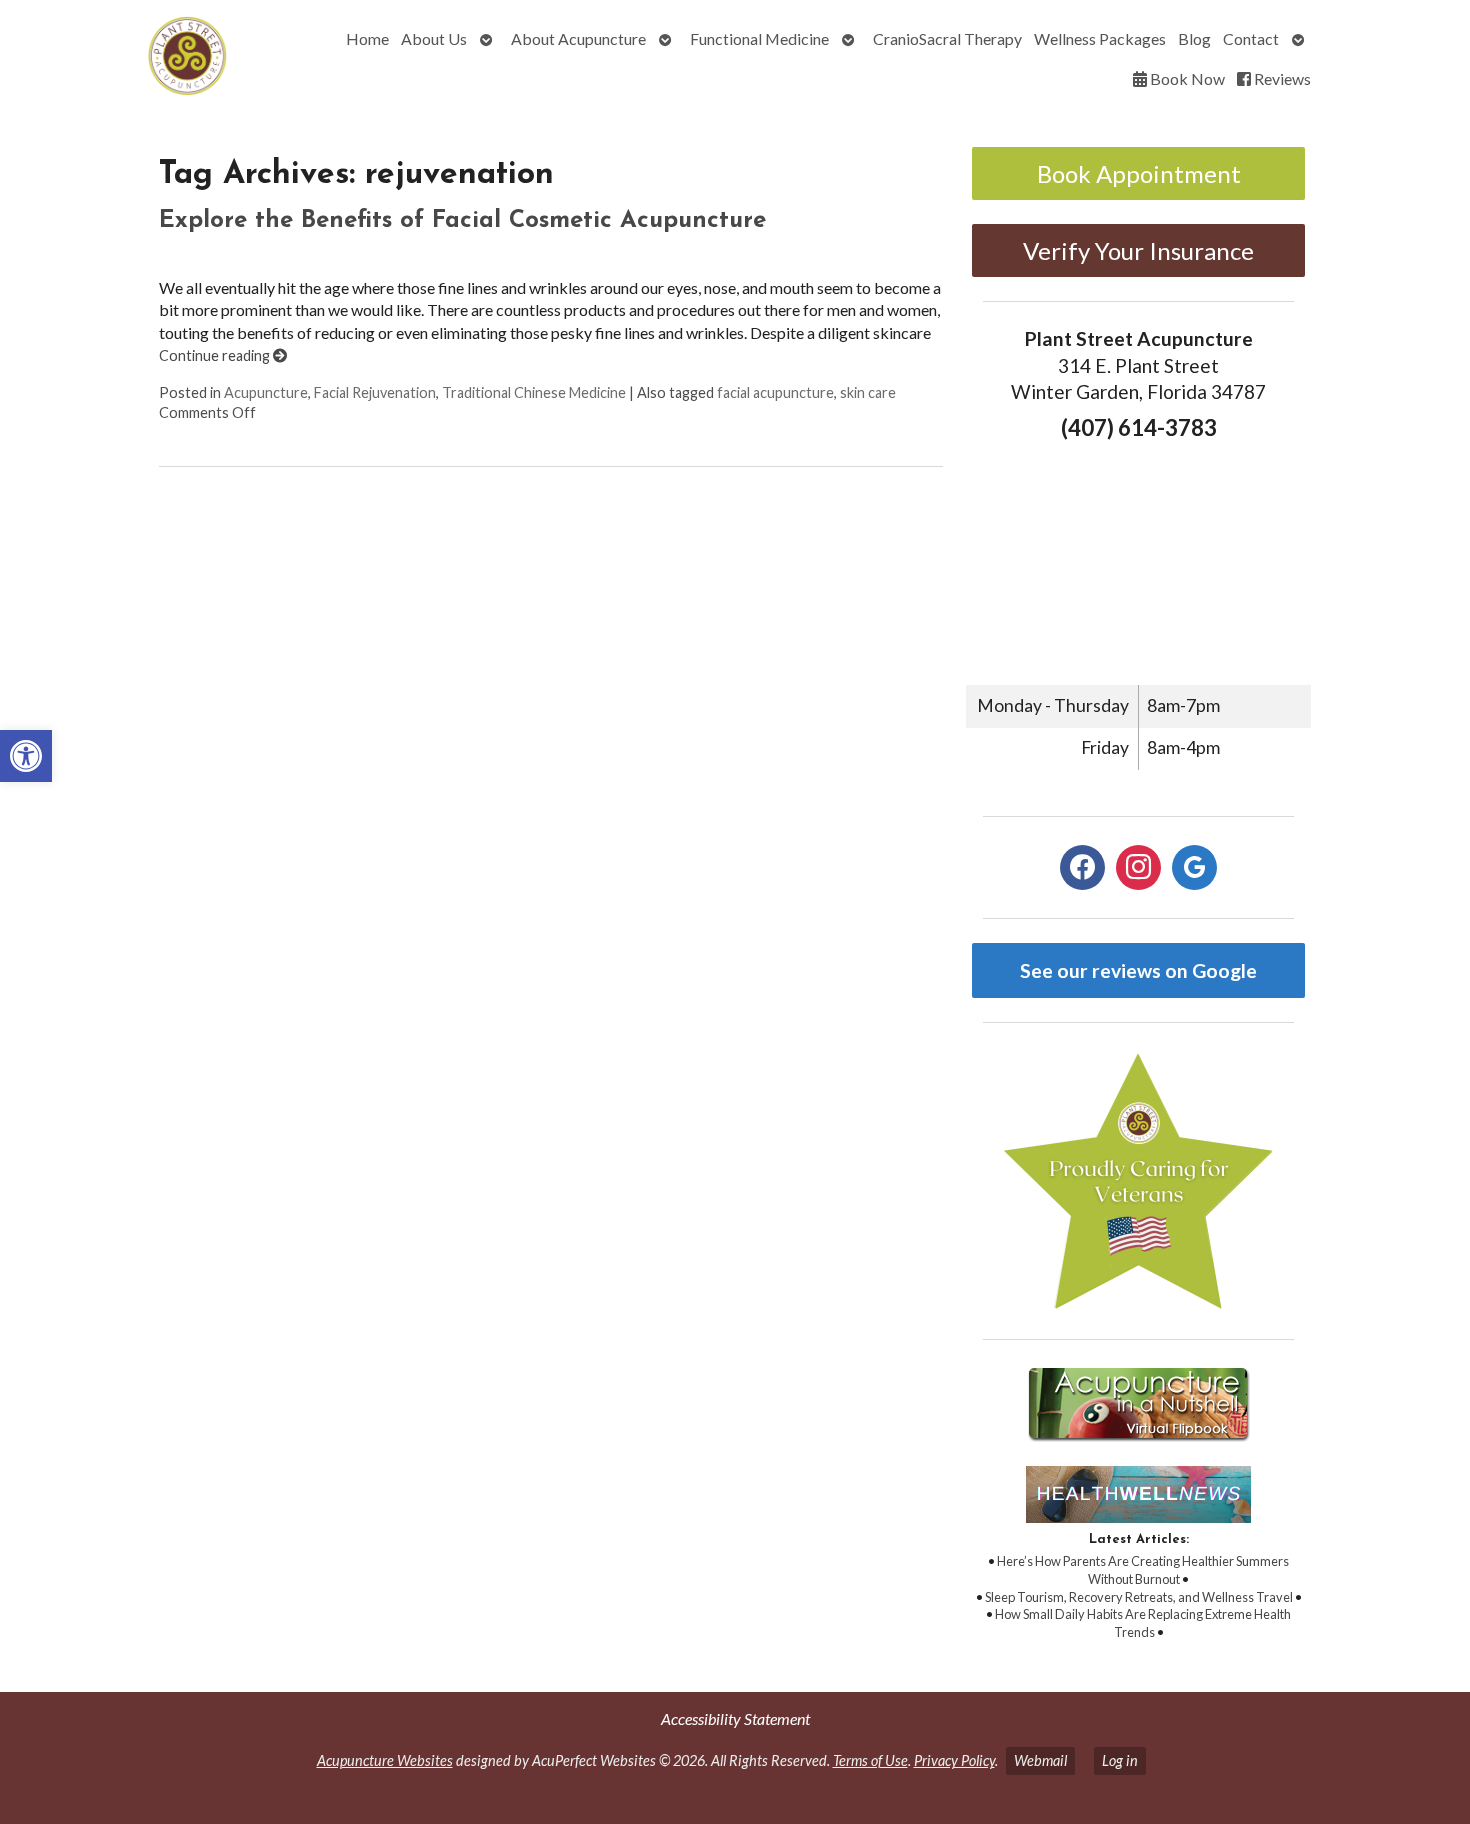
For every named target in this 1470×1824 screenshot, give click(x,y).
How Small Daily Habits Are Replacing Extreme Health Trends (1143, 1623)
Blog (1194, 38)
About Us (434, 38)
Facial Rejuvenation (375, 392)
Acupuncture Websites (385, 1760)
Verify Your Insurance (1138, 250)
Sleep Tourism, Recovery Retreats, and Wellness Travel (1139, 1597)
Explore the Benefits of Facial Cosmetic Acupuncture (462, 221)
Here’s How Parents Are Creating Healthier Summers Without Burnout (1143, 1570)
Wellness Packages (1100, 38)
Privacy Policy (954, 1760)
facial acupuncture (775, 392)
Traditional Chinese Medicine (534, 392)
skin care (868, 392)
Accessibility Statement (735, 1718)
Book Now (1186, 78)
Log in (1120, 1760)
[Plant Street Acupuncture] (130, 58)
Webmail (1040, 1760)
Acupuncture (266, 392)
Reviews (1281, 78)
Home (367, 38)
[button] (26, 756)
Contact (1251, 38)
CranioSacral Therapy (947, 38)
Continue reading (216, 355)
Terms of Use (870, 1760)
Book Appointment (1139, 173)
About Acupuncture (578, 38)
